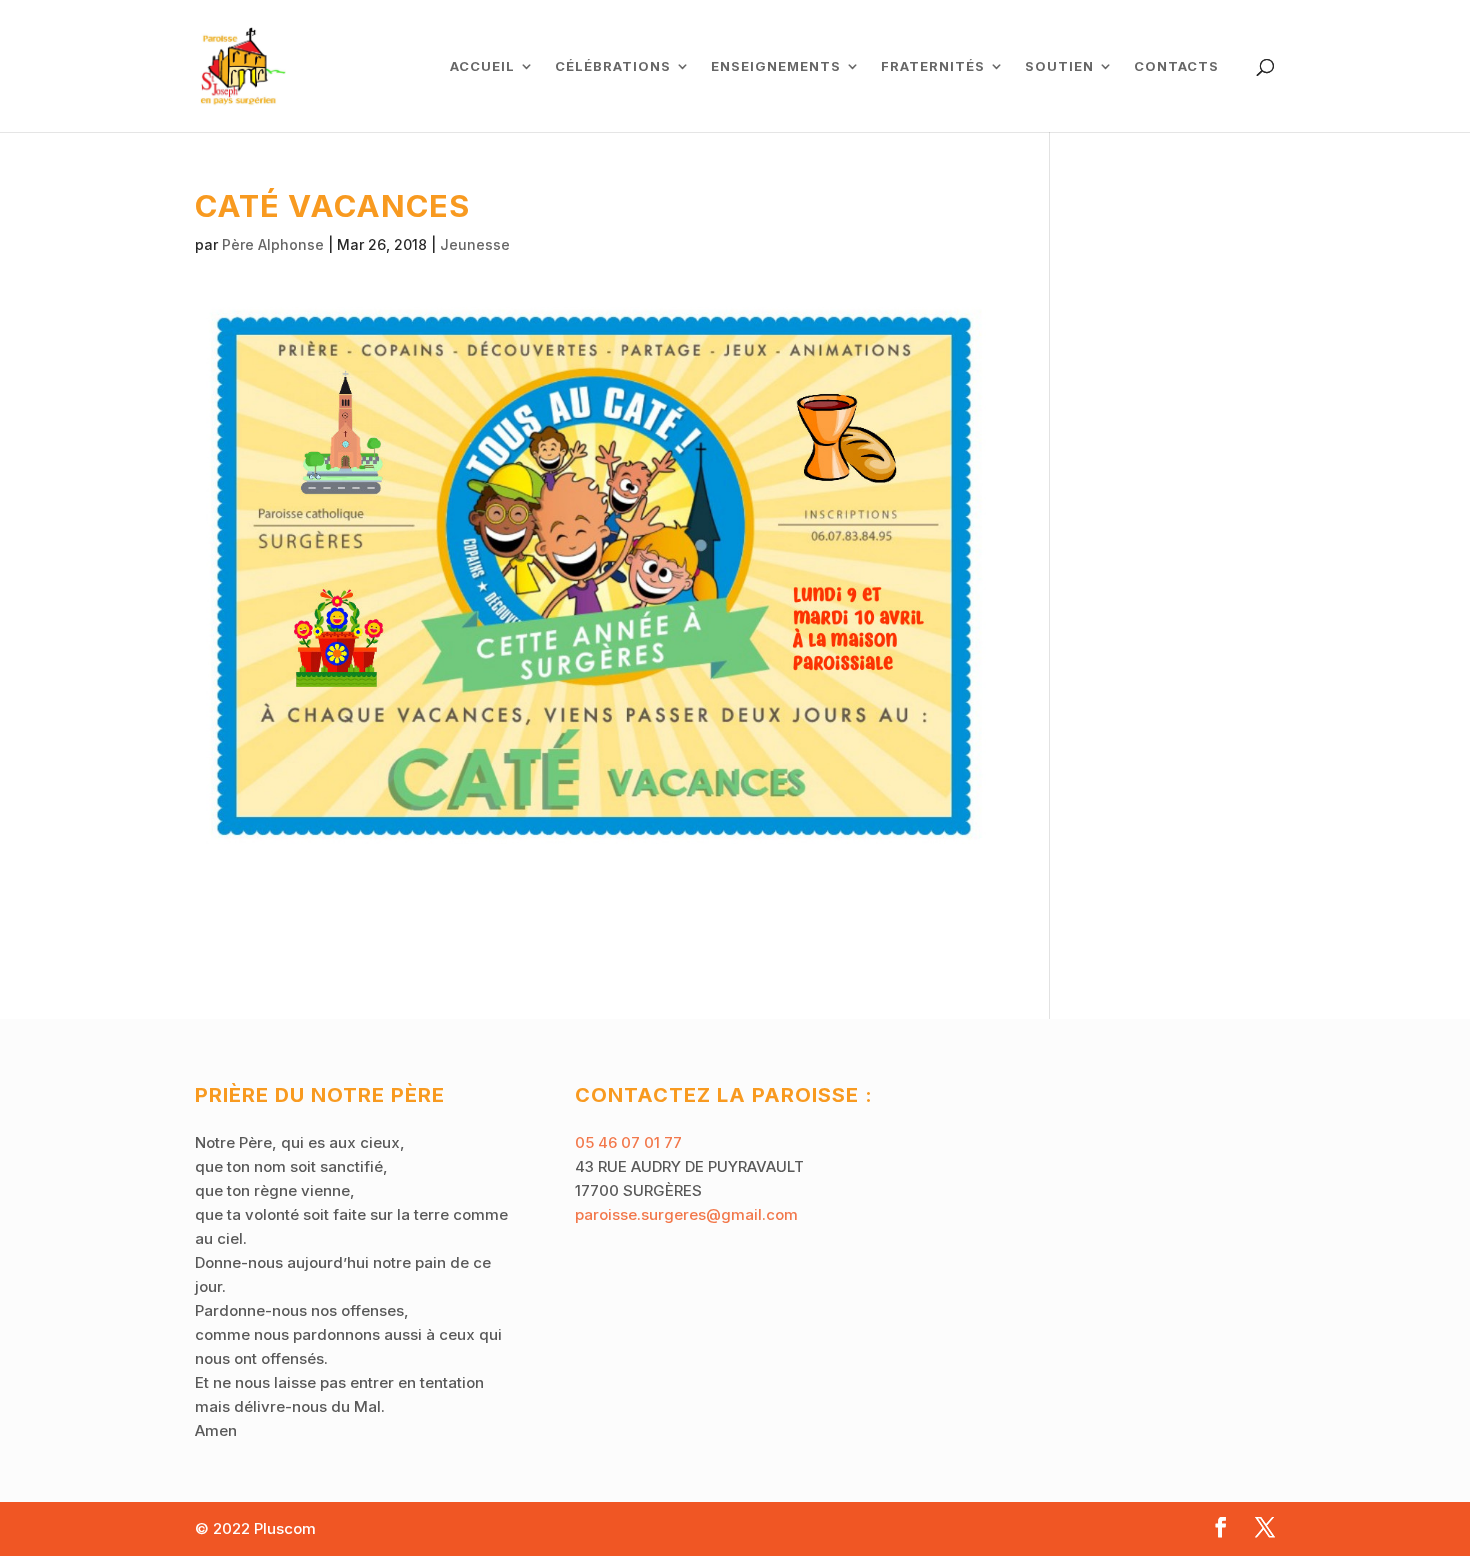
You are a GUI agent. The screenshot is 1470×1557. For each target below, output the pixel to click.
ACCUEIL (482, 66)
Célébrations (613, 66)
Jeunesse (475, 244)
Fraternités (933, 66)
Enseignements (776, 66)
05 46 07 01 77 (628, 1142)
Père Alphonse (273, 244)
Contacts (1176, 66)
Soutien (1059, 66)
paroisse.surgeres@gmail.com (686, 1214)
